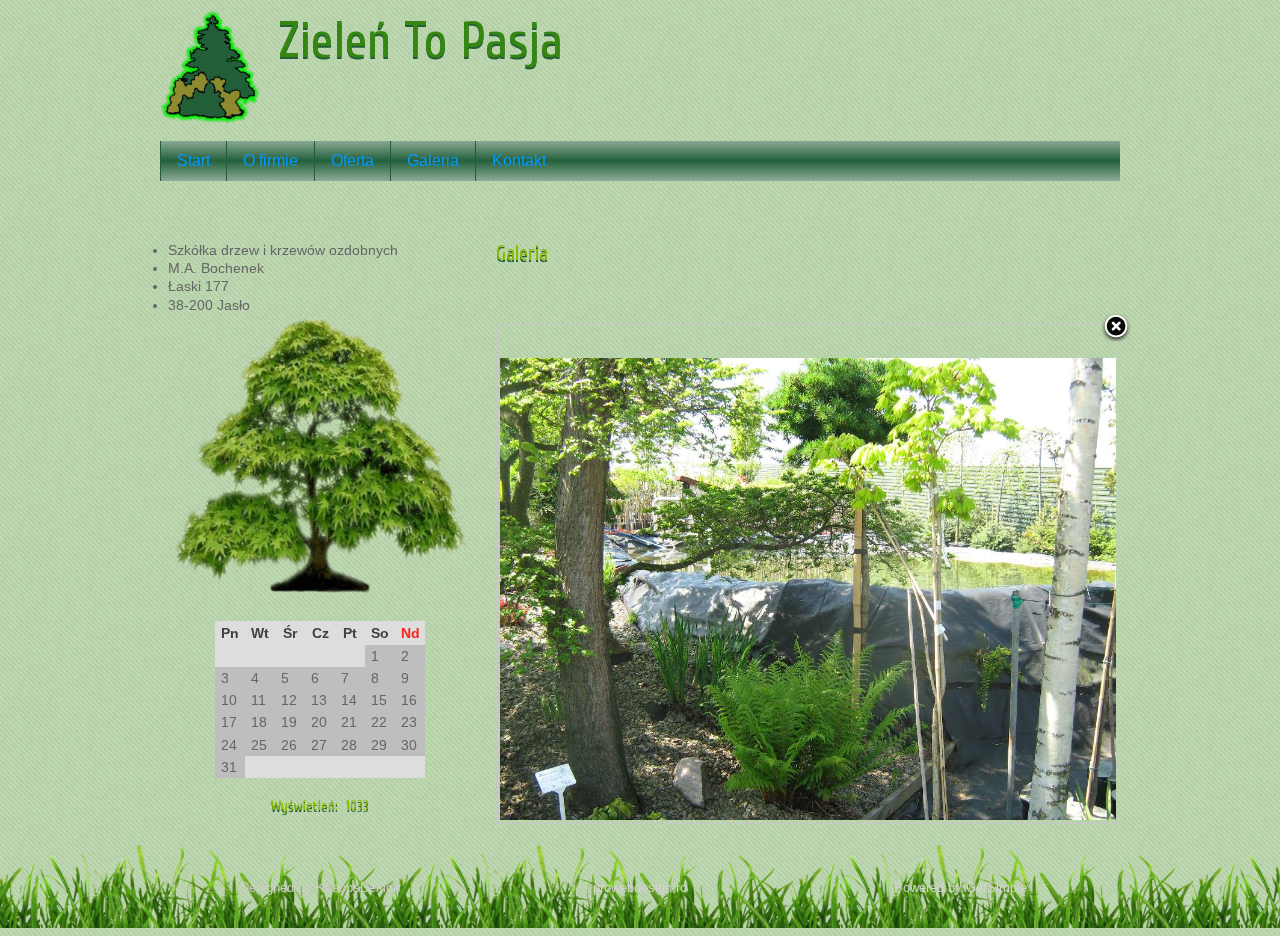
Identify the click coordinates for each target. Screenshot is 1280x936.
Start (193, 160)
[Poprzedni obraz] (606, 574)
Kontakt (519, 160)
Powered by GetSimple (960, 887)
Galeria (433, 160)
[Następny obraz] (1010, 574)
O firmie (270, 160)
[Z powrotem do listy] (1116, 328)
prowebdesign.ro (640, 887)
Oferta (352, 160)
